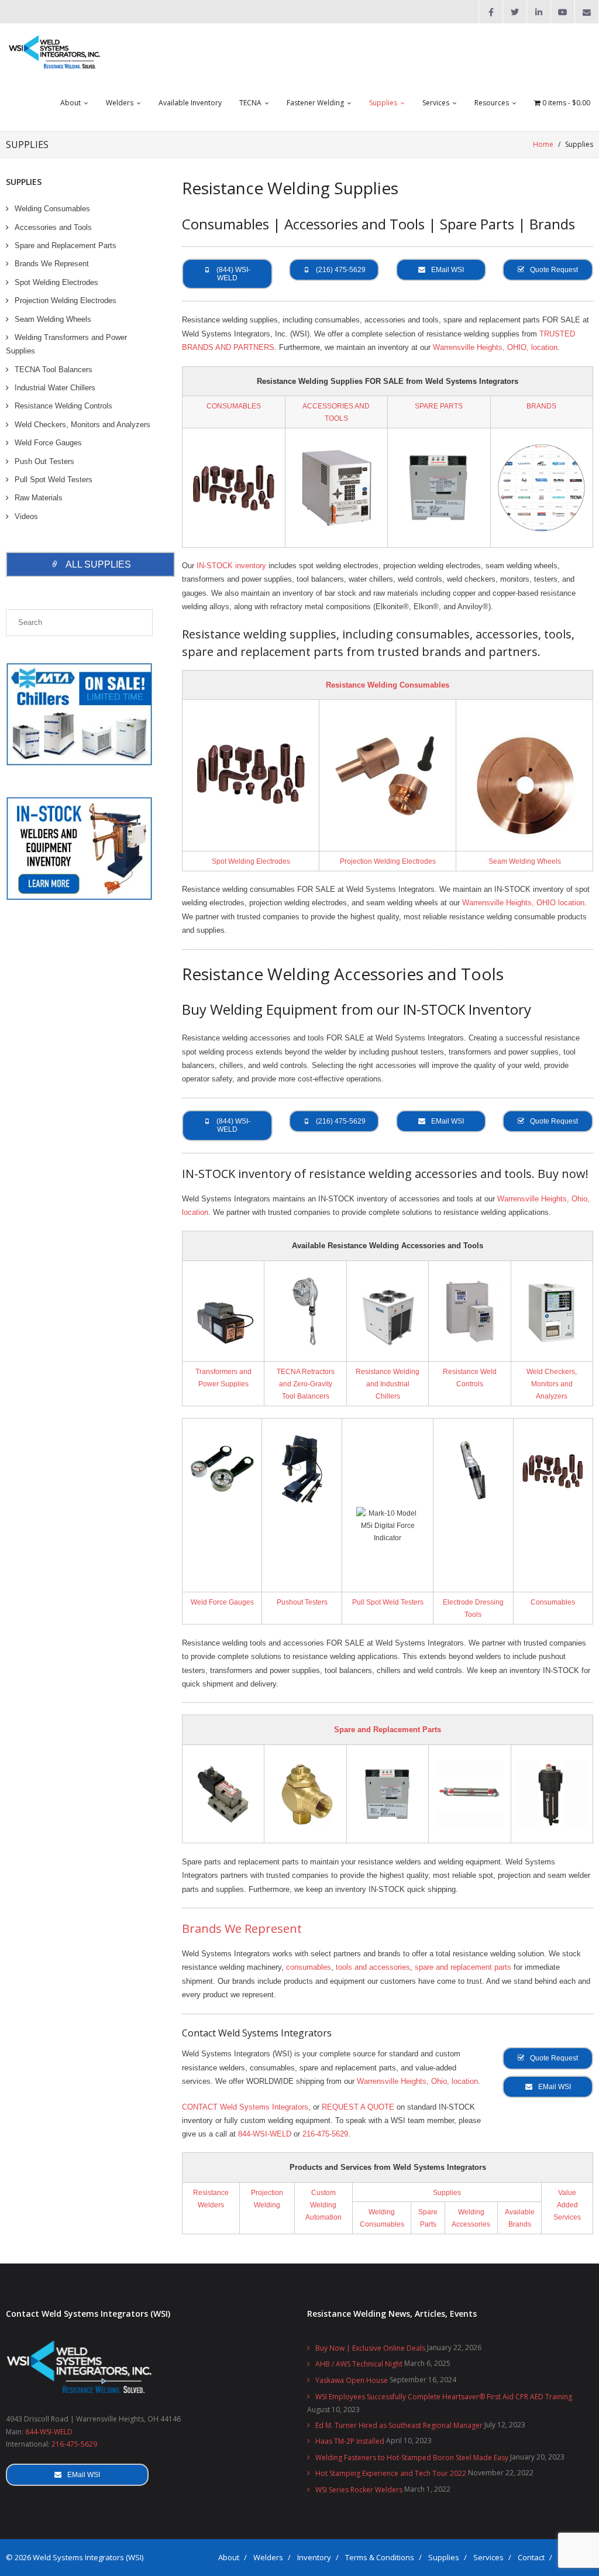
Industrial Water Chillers (55, 388)
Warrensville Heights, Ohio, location (417, 2081)
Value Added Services (567, 2205)
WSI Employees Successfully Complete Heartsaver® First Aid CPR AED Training (444, 2397)
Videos (26, 516)
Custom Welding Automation (323, 2205)
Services (488, 2557)
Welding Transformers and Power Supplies (66, 344)
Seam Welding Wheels (525, 861)
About (229, 2557)
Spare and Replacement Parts (388, 1730)
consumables (309, 1967)
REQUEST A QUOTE (358, 2107)
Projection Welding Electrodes (388, 861)
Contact (531, 2557)
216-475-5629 (325, 2134)
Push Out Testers (44, 461)
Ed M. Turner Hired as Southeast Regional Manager (399, 2425)
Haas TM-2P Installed (350, 2441)
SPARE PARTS (439, 406)
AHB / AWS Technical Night (359, 2364)
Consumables (553, 1602)
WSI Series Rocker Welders (359, 2490)
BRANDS (541, 406)
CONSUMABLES (234, 406)
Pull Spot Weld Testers (388, 1602)
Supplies (447, 2192)
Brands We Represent (242, 1928)
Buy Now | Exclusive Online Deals (370, 2348)
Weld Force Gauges (222, 1602)
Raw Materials (39, 498)
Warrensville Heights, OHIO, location (495, 347)
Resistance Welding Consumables (388, 685)
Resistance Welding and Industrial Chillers (388, 1384)
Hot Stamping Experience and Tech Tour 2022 (391, 2473)
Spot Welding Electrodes (251, 861)
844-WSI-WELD (265, 2134)
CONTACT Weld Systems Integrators (245, 2107)
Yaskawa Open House (352, 2380)
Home (543, 144)
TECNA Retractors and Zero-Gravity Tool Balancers (306, 1384)
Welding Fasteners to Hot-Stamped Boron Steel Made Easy (412, 2457)
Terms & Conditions (380, 2557)
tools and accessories (373, 1967)
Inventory (314, 2557)
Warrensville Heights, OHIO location (523, 903)
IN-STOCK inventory (231, 566)
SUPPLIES (24, 182)
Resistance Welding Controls (63, 406)
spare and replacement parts (463, 1967)
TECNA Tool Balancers (54, 370)
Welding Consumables (52, 209)
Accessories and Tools (53, 227)
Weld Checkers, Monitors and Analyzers (552, 1384)
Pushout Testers (302, 1602)
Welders (268, 2557)
